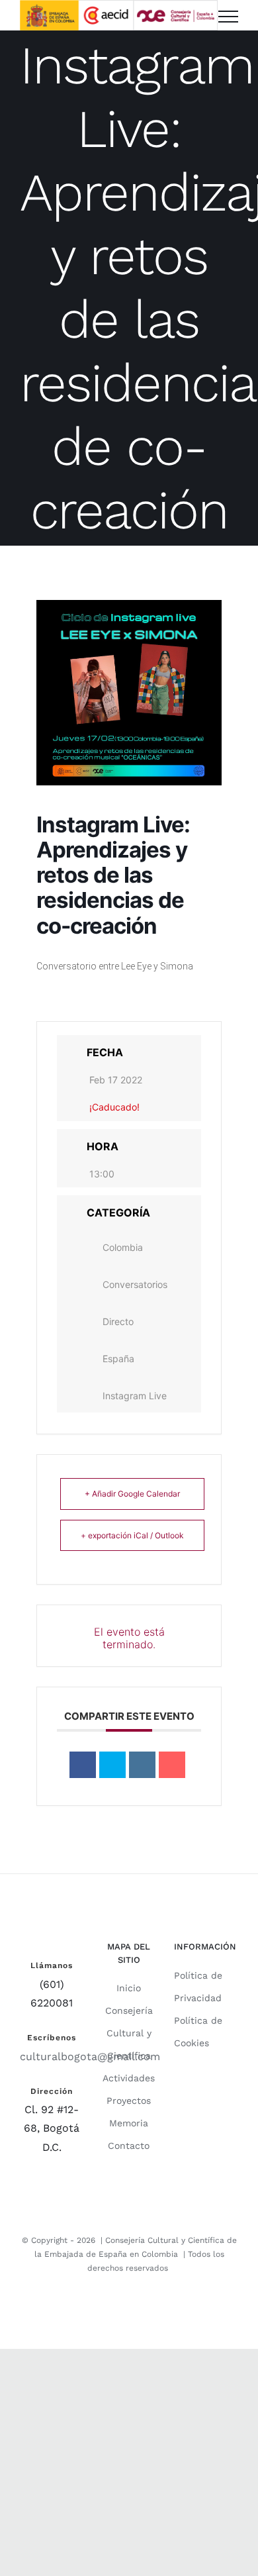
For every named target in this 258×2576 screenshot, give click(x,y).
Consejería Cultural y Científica (129, 2033)
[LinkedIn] (142, 1765)
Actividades (129, 2078)
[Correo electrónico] (172, 1765)
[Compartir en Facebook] (83, 1765)
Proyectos (129, 2101)
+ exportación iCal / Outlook (132, 1535)
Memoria (129, 2123)
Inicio (129, 1988)
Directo (118, 1321)
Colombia (123, 1247)
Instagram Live (135, 1396)
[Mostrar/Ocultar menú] (228, 17)
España (118, 1359)
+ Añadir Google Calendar (132, 1494)
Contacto (129, 2146)
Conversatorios (135, 1284)
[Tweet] (112, 1765)
